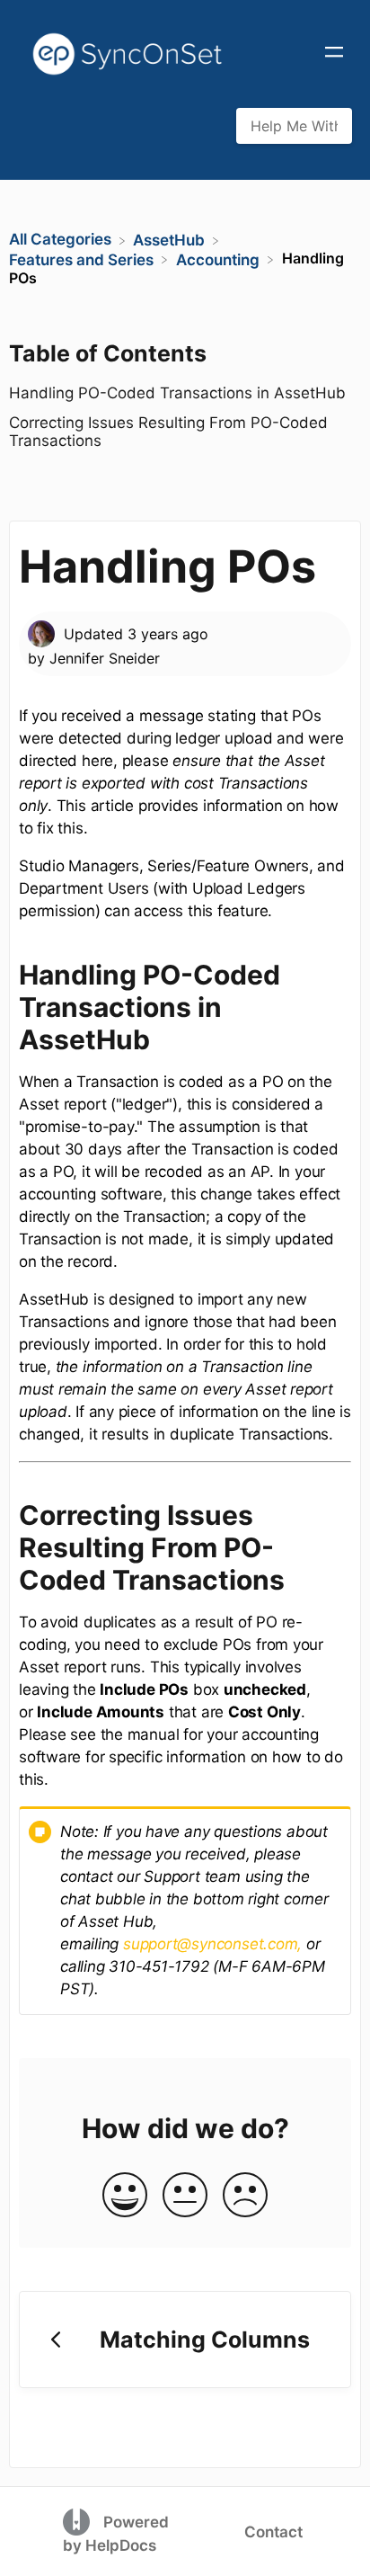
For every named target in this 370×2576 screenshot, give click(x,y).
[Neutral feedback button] (185, 2196)
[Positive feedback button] (125, 2196)
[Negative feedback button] (245, 2196)
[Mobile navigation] (334, 54)
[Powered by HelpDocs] (79, 2521)
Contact (273, 2532)
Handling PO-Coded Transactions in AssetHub (177, 393)
